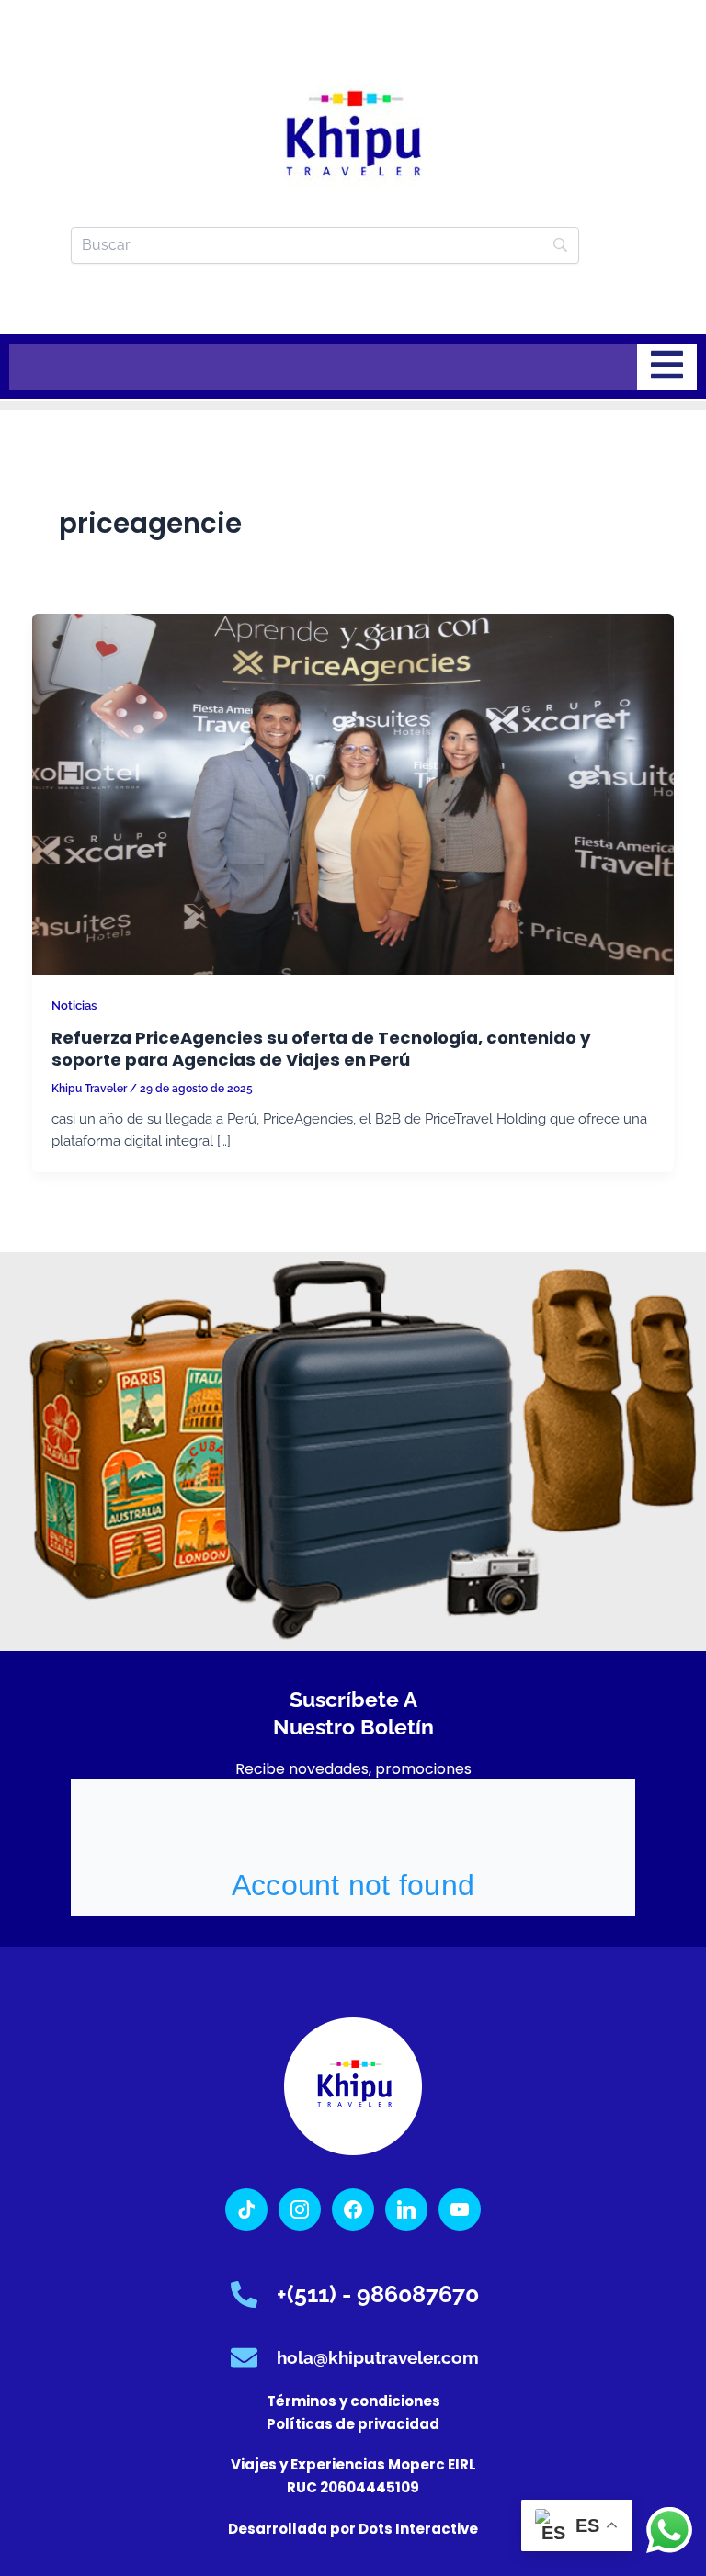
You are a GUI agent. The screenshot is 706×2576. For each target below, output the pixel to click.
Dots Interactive (418, 2529)
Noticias (74, 1006)
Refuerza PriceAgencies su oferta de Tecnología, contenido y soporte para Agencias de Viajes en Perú (321, 1049)
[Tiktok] (246, 2208)
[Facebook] (353, 2208)
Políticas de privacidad (353, 2424)
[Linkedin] (406, 2208)
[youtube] (460, 2208)
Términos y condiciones (353, 2401)
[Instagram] (300, 2208)
